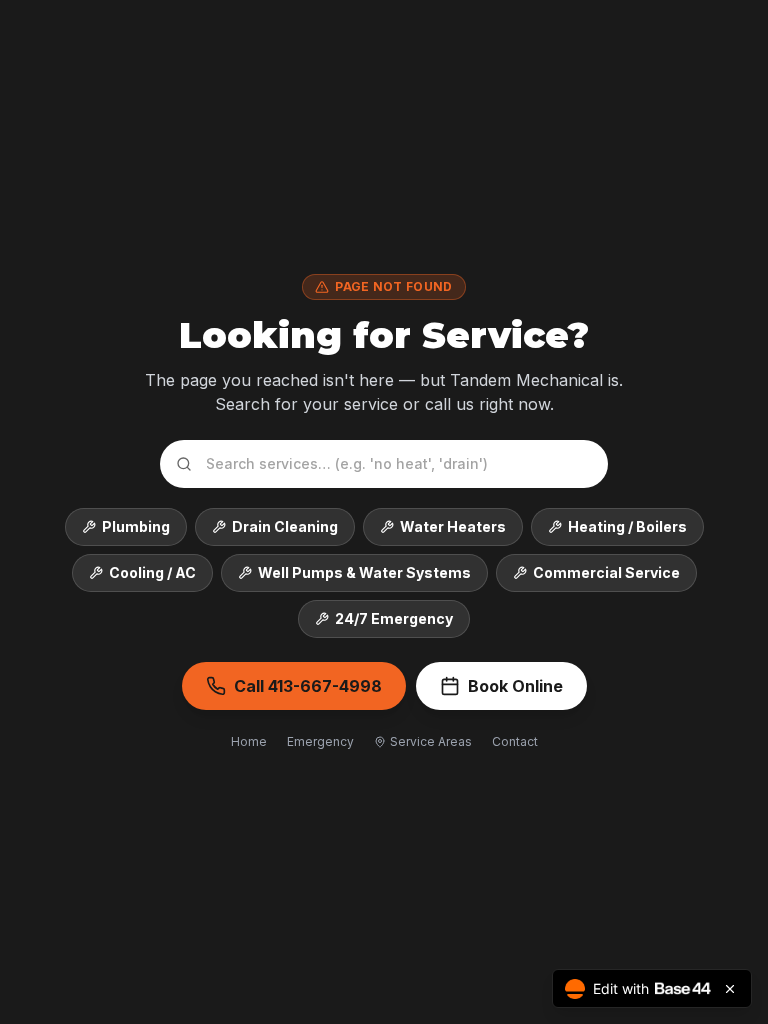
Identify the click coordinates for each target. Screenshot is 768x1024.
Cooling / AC (152, 572)
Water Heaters (453, 526)
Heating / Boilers (627, 526)
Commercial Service (606, 572)
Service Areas (431, 741)
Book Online (515, 686)
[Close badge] (730, 989)
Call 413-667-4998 (308, 686)
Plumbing (136, 526)
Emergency (320, 741)
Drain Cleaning (285, 526)
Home (249, 741)
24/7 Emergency (394, 618)
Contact (515, 741)
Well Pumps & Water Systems (364, 572)
